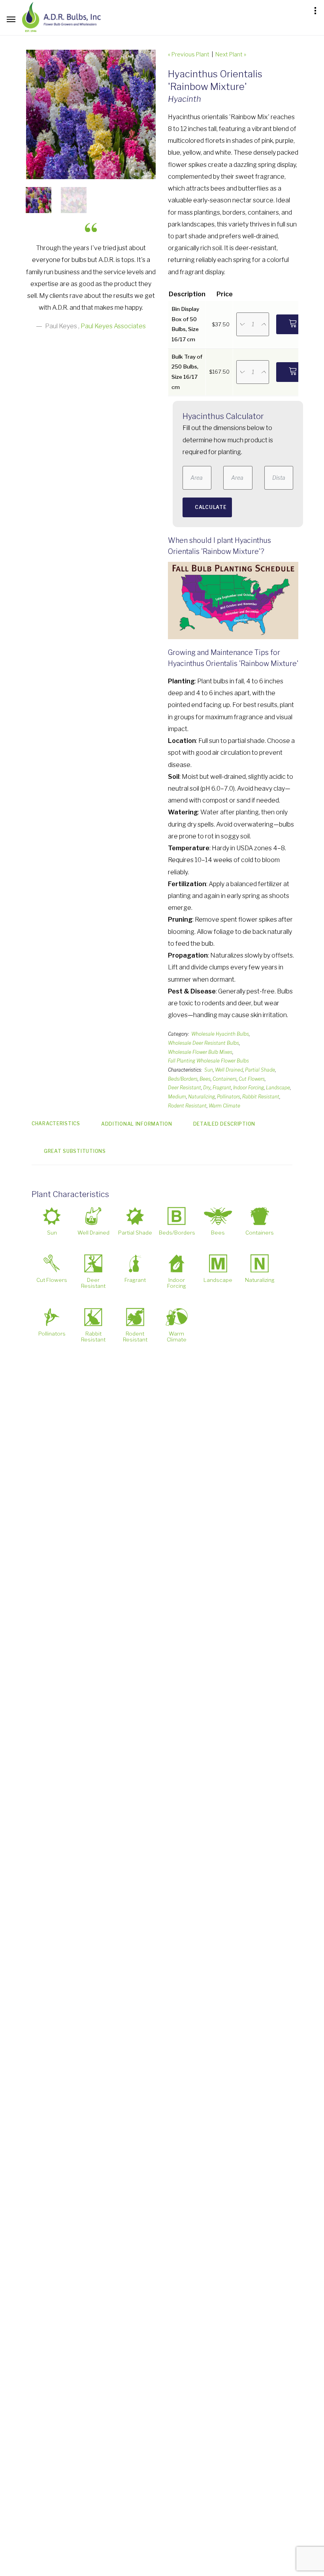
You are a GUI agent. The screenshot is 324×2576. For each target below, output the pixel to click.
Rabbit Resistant (261, 1097)
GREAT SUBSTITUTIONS (75, 1151)
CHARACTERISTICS (56, 1123)
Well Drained (229, 1070)
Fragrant (222, 1088)
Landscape (278, 1088)
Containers (225, 1079)
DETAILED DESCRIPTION (224, 1124)
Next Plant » (231, 54)
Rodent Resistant (187, 1106)
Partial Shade (260, 1070)
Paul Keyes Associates (113, 326)
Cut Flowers (252, 1079)
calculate (211, 507)
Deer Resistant (185, 1088)
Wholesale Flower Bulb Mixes (200, 1052)
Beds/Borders (183, 1079)
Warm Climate (224, 1106)
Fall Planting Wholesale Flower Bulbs (208, 1061)
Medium (177, 1097)
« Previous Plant (189, 54)
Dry (207, 1088)
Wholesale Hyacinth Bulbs (220, 1034)
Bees (205, 1079)
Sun (209, 1070)
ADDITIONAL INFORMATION (137, 1124)
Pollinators (229, 1097)
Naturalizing (202, 1097)
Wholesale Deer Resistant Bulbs (203, 1043)
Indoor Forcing (249, 1088)
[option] (91, 114)
